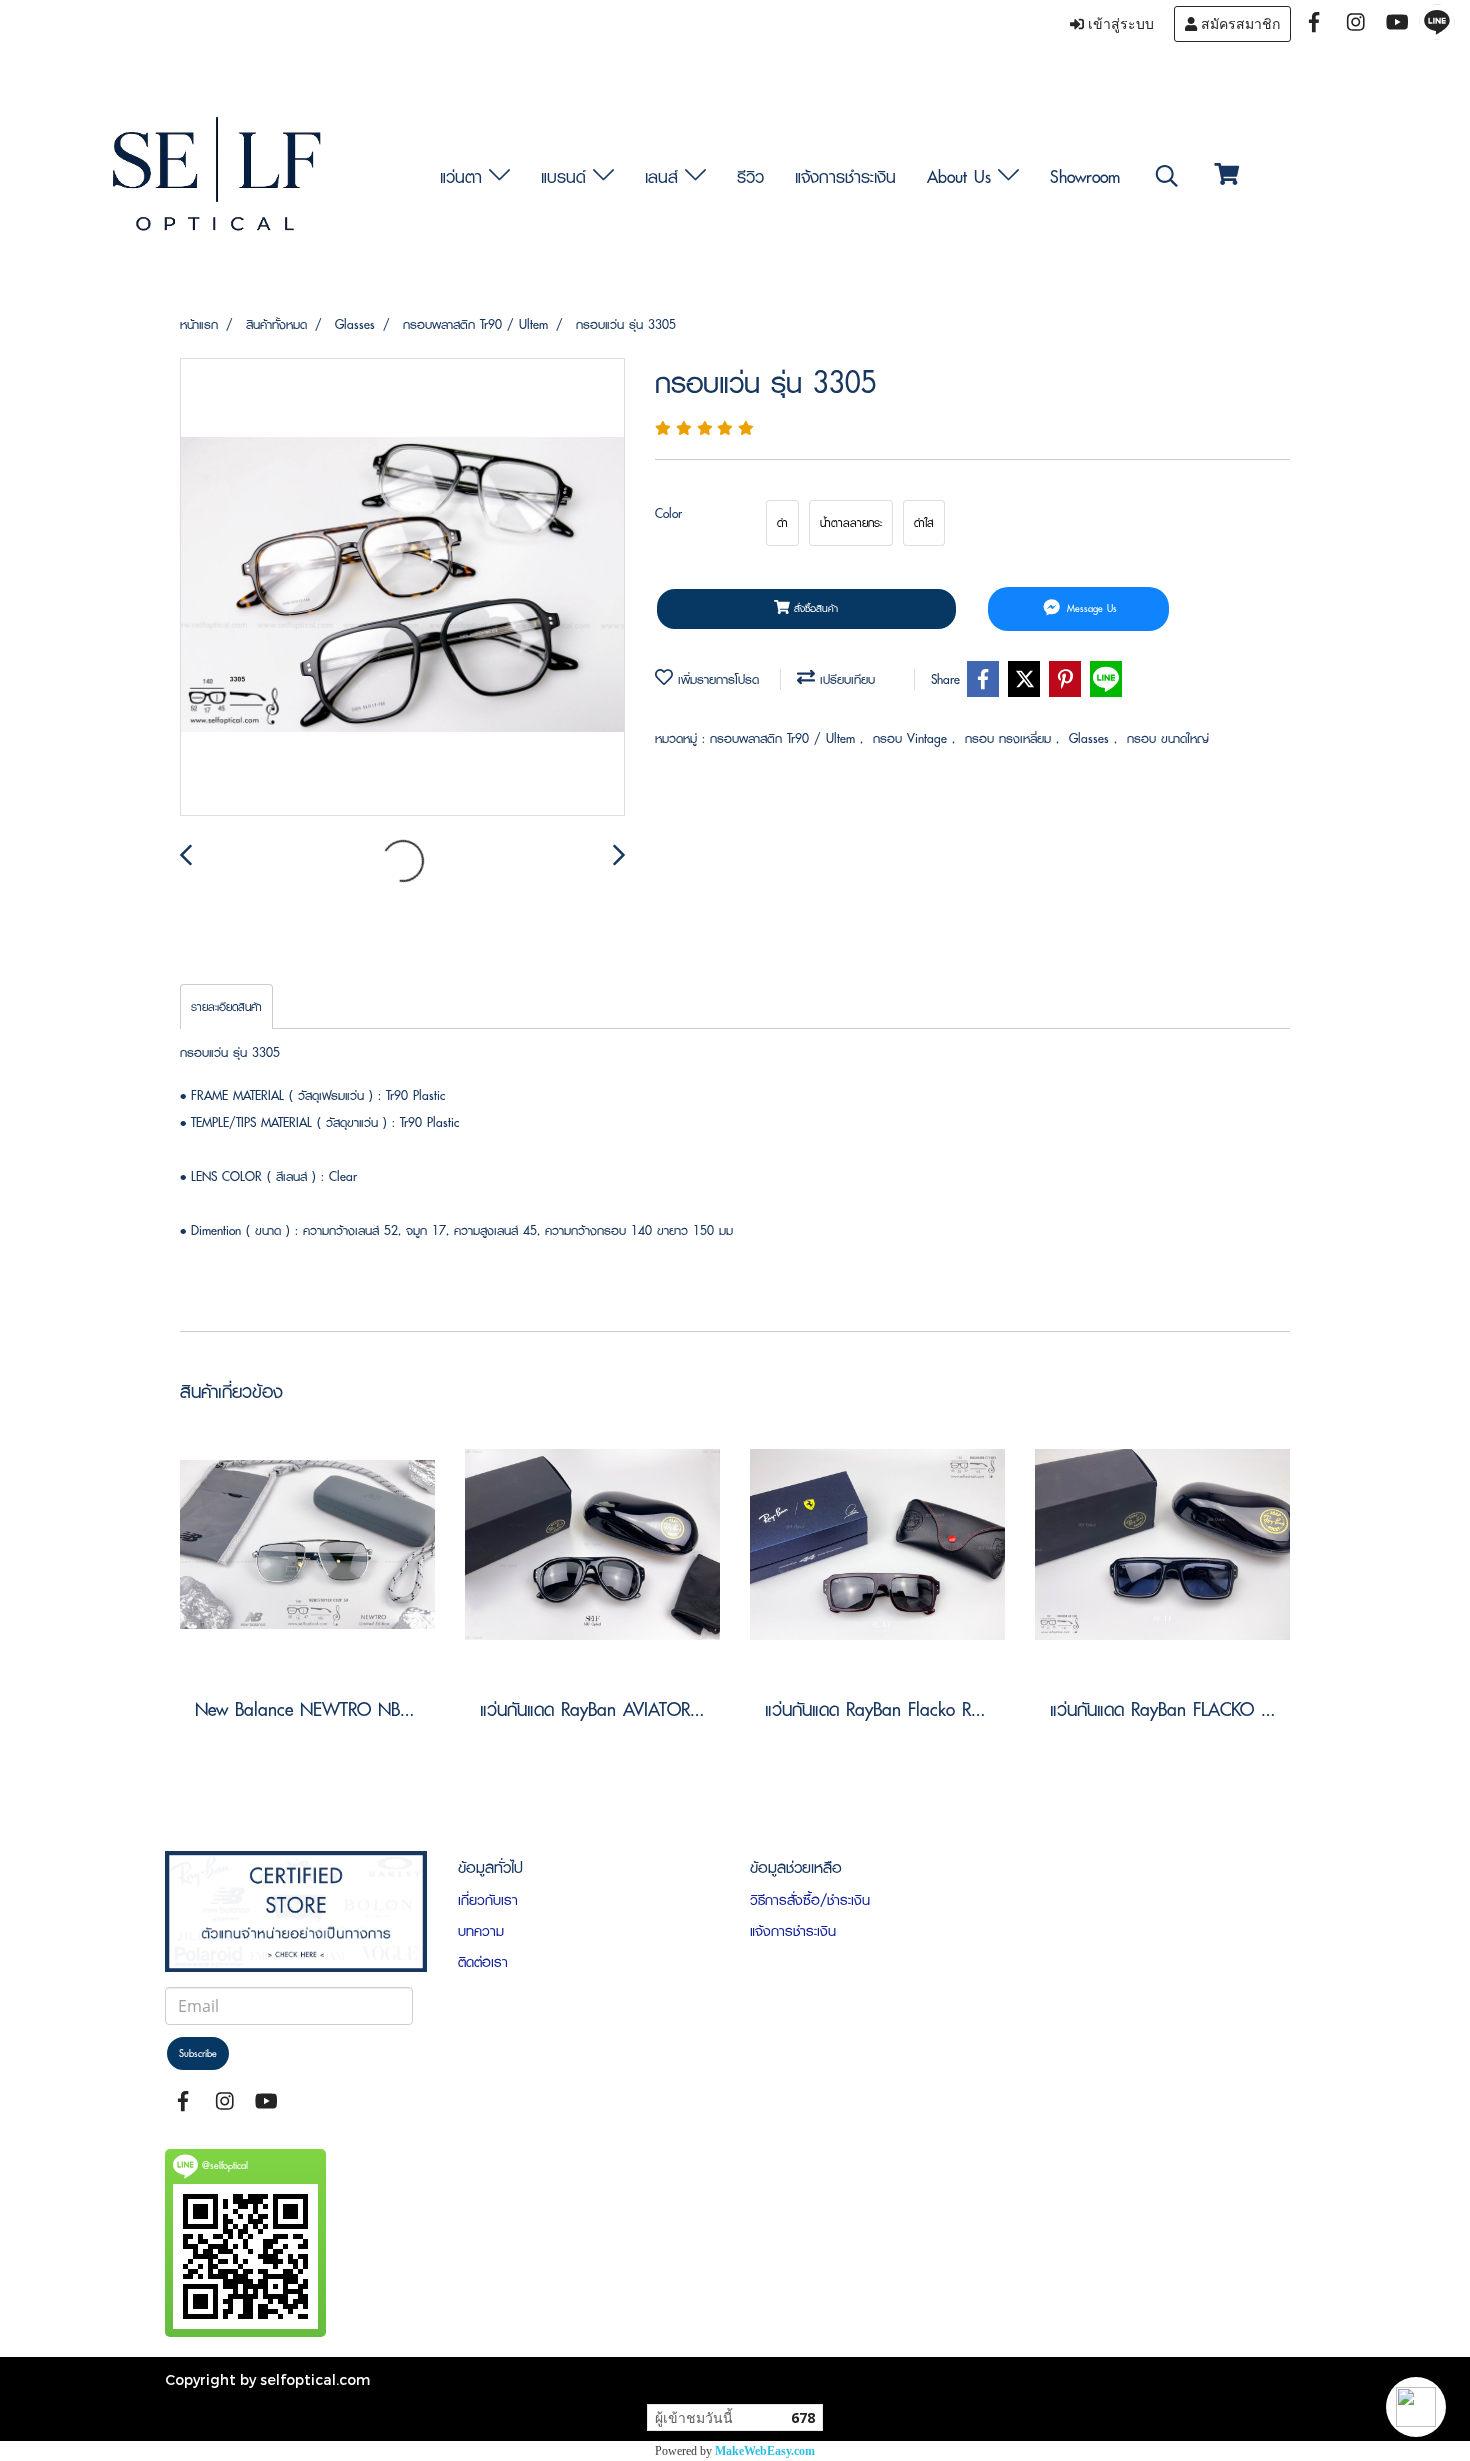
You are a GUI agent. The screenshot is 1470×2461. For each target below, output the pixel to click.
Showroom (1085, 176)
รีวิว (750, 176)
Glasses (1091, 738)
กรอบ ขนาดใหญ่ (1168, 738)
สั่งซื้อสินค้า (814, 608)
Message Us (1090, 608)
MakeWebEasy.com (765, 2451)
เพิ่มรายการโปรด (716, 679)
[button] (1416, 2407)
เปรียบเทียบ (845, 679)
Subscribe (198, 2053)
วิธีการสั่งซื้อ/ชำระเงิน (810, 1900)
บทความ (481, 1931)
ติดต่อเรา (483, 1962)
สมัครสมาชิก (1238, 24)
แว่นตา (464, 176)
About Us (962, 176)
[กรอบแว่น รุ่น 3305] (402, 588)
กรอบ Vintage (912, 738)
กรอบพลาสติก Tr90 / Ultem (785, 738)
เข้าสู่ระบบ (1119, 24)
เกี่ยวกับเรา (488, 1900)
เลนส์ (665, 176)
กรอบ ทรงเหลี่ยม (1010, 738)
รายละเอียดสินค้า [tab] (226, 1006)
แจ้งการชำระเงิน (845, 176)
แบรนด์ (567, 176)
